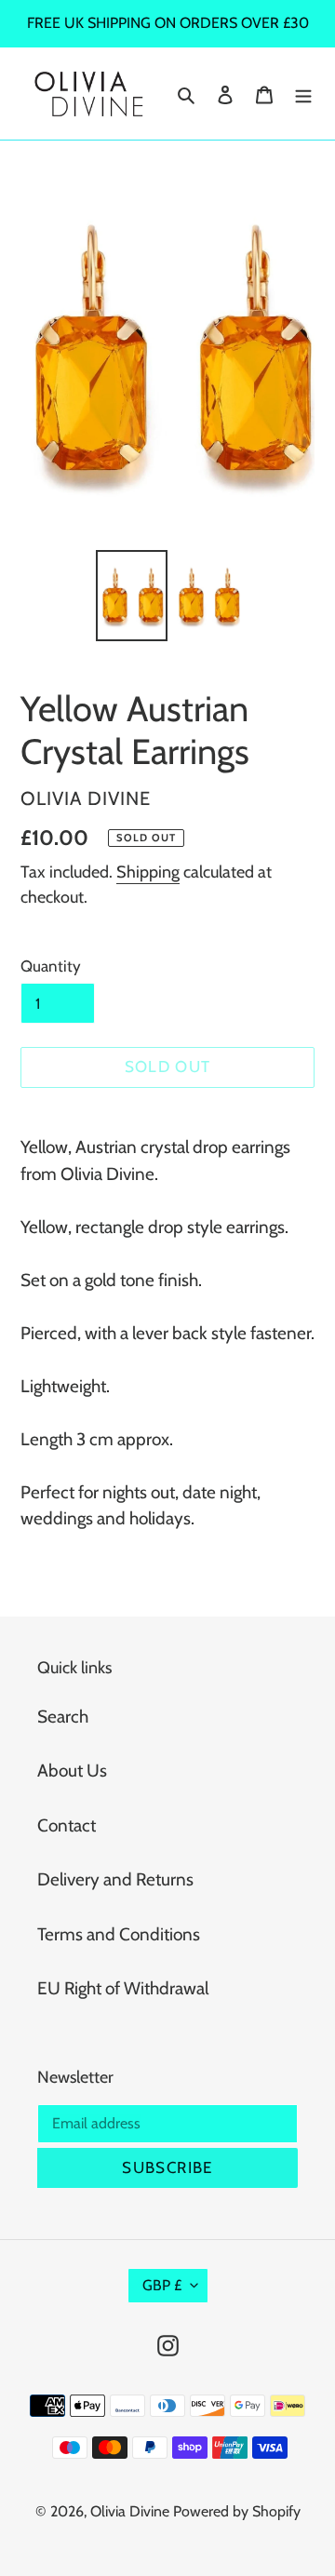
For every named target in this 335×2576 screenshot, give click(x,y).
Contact (67, 1825)
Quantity (51, 966)
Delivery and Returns (115, 1879)
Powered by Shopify (237, 2511)
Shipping (148, 872)
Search (63, 1717)
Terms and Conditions (119, 1934)
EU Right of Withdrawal (123, 1988)
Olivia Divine (130, 2511)
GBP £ (162, 2285)
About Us (72, 1771)
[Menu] (303, 94)
